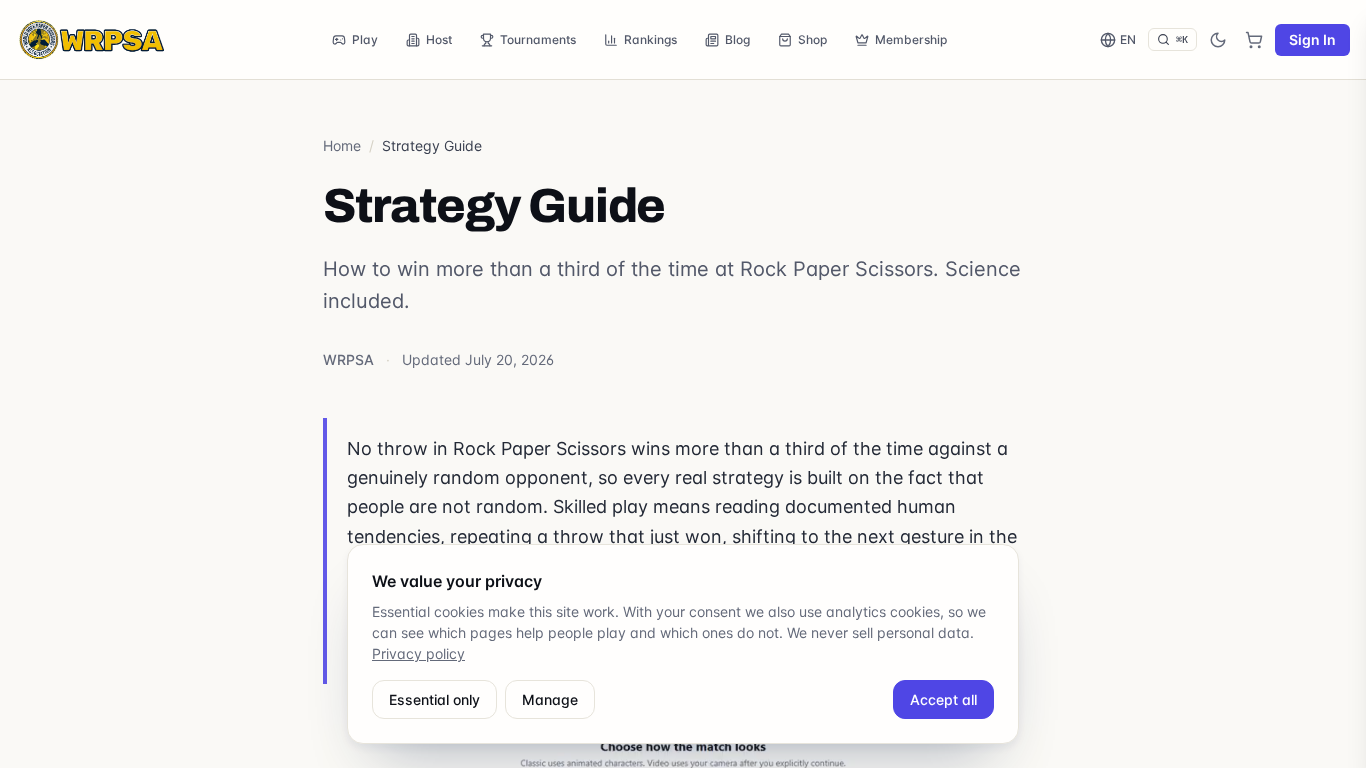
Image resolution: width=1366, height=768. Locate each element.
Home (342, 145)
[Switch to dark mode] (1218, 40)
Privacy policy (418, 653)
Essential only (434, 699)
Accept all (943, 699)
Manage (550, 699)
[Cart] (1254, 40)
